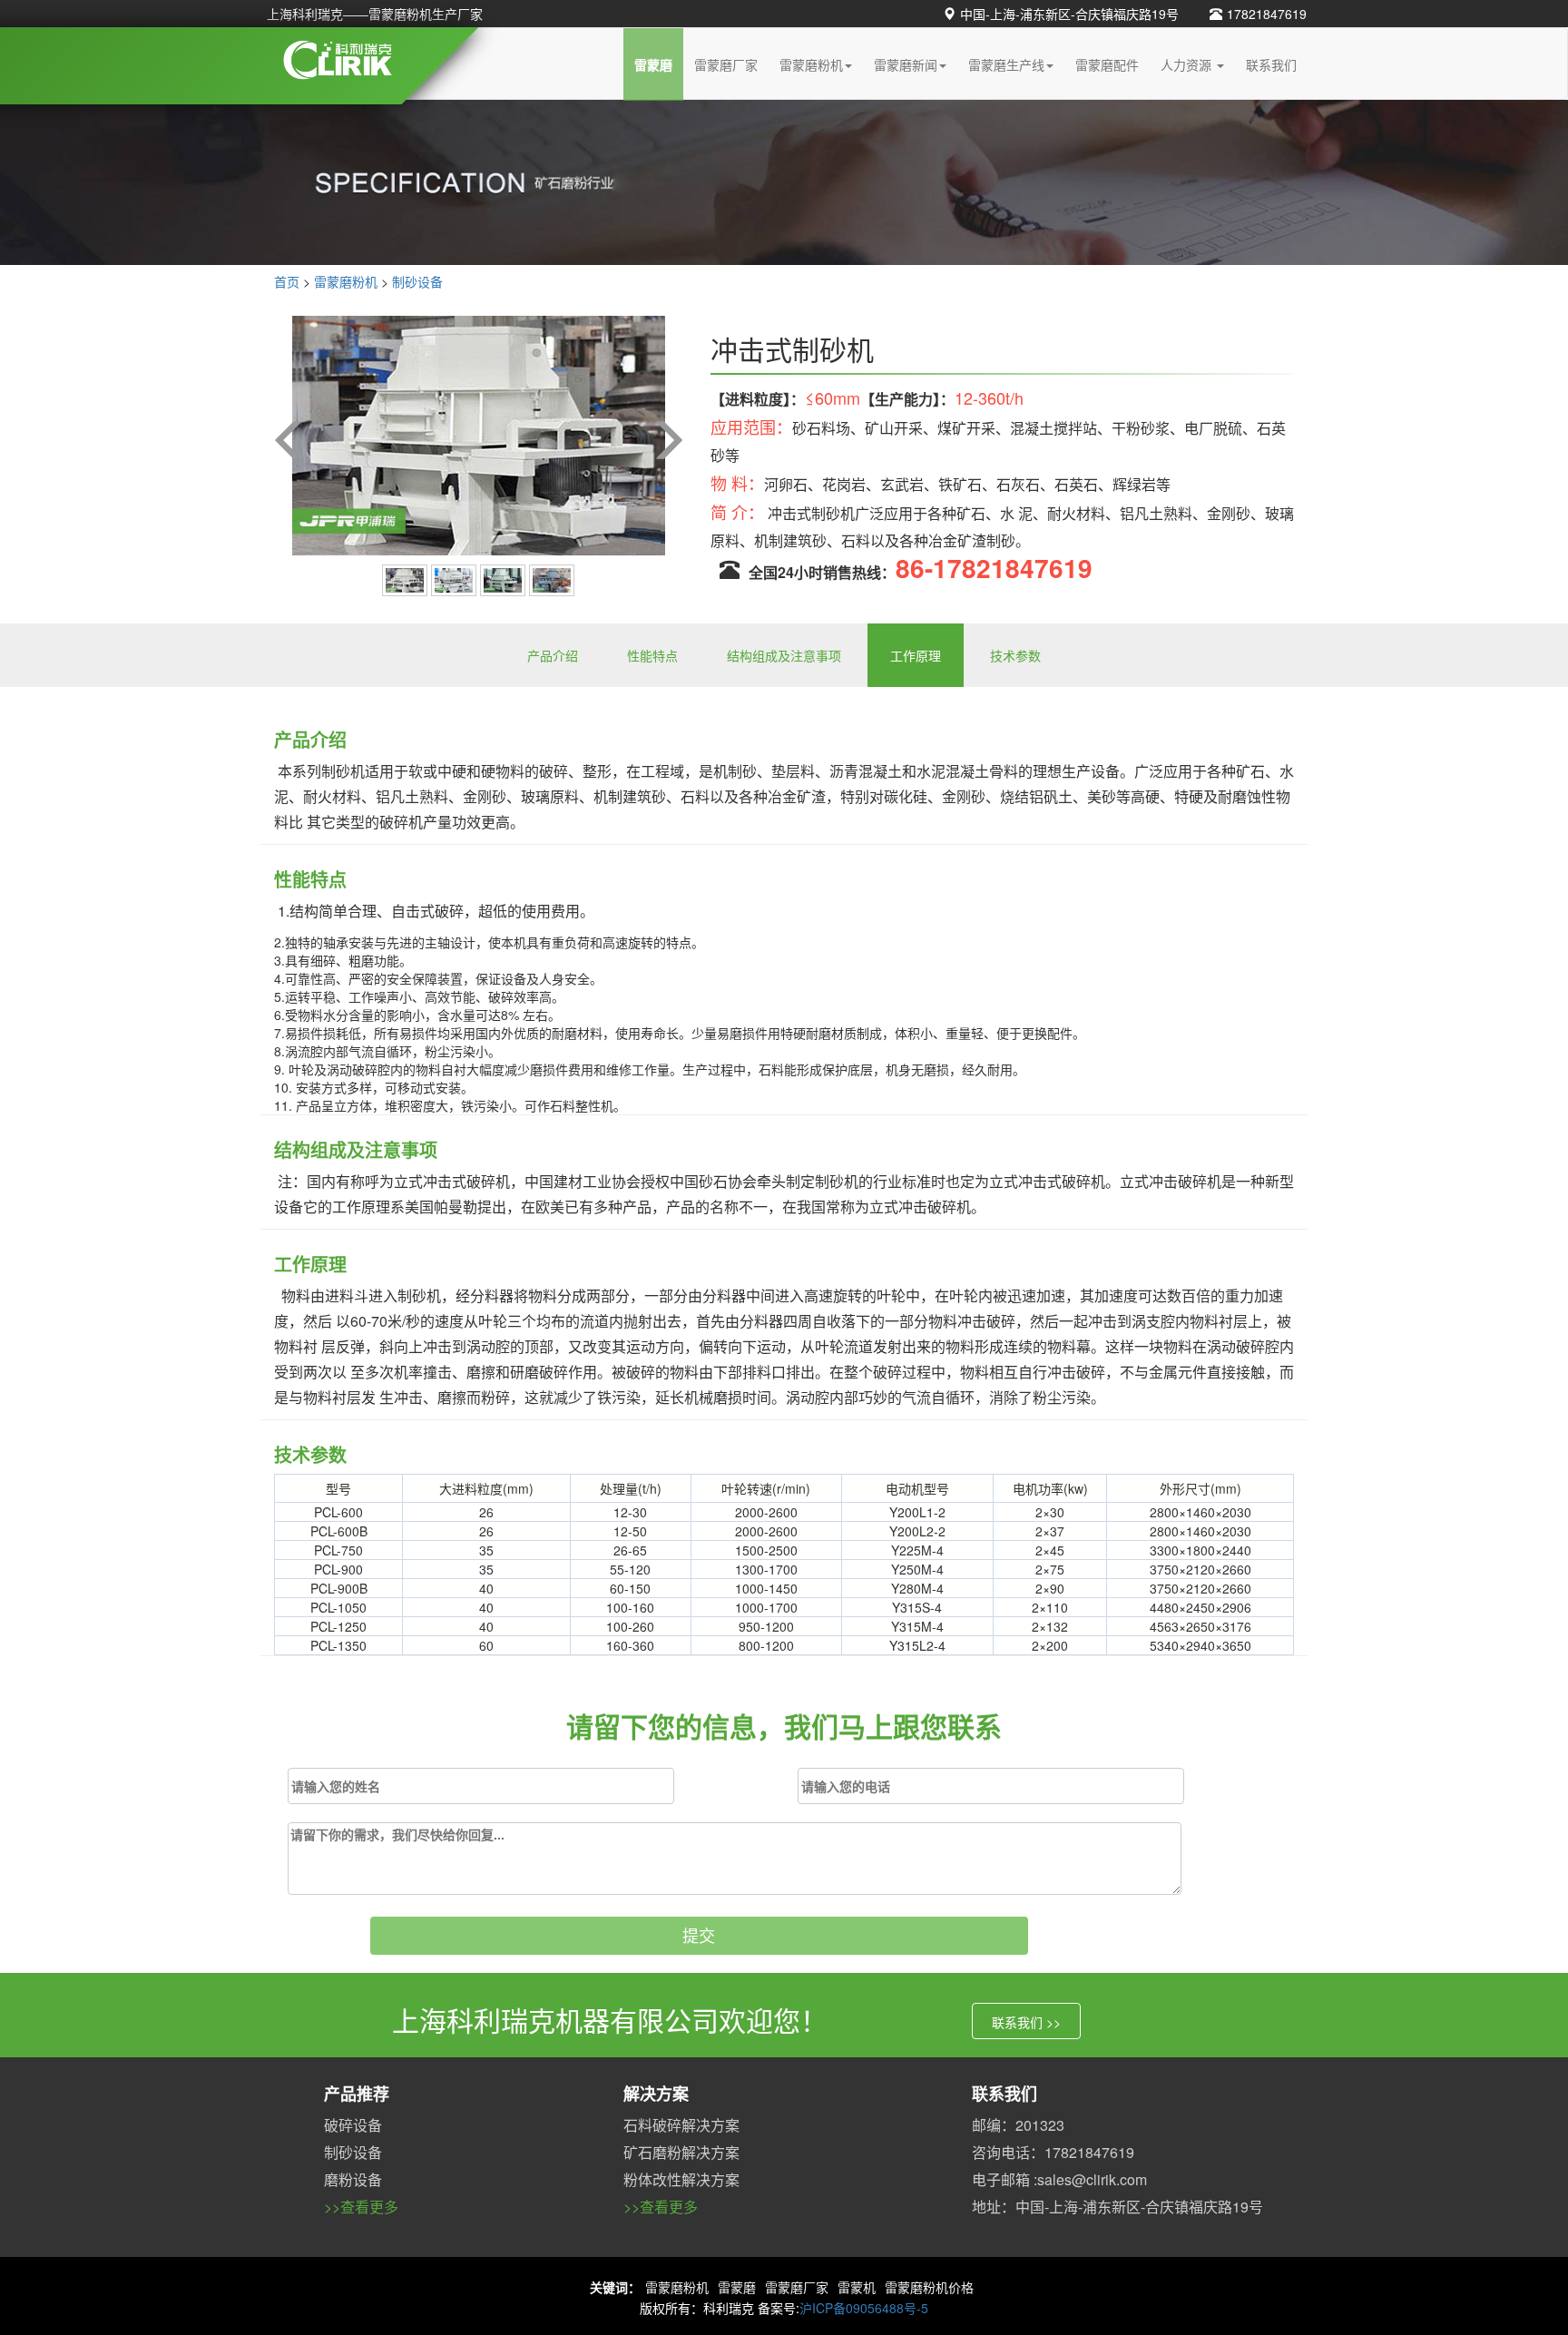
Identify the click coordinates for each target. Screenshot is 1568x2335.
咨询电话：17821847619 (1053, 2152)
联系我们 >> (1026, 2022)
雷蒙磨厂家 (726, 64)
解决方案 (656, 2094)
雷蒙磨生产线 (1006, 64)
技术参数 (1015, 655)
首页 (287, 281)
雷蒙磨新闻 (906, 64)
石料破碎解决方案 (681, 2125)
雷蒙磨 (653, 64)
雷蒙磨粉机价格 (929, 2287)
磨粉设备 (353, 2179)
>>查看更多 (361, 2207)
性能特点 (652, 655)
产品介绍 (553, 655)
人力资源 (1188, 64)
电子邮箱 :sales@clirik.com (1059, 2179)
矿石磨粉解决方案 (681, 2152)
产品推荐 (357, 2094)
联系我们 (1271, 64)
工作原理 (916, 655)
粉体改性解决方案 (681, 2179)
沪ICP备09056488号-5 (864, 2308)
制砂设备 (417, 281)
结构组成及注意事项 (784, 655)
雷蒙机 (857, 2287)
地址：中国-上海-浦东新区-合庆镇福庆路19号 (1117, 2207)
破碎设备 (353, 2125)
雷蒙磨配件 (1107, 64)
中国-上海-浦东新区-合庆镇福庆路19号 (1069, 14)
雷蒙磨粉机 (811, 64)
